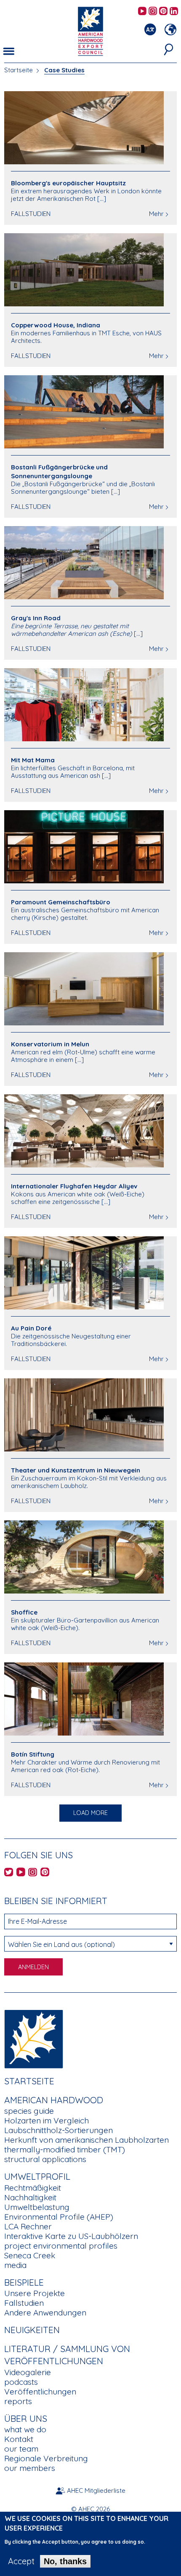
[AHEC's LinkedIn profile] (174, 12)
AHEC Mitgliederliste (96, 2490)
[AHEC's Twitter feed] (9, 1873)
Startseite (19, 70)
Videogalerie (28, 2372)
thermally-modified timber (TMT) (65, 2149)
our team (21, 2449)
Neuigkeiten (32, 2330)
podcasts (21, 2382)
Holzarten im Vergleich (47, 2120)
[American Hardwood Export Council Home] (90, 30)
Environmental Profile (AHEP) (59, 2217)
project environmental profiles (61, 2246)
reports (18, 2401)
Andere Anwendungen (45, 2313)
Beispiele (24, 2282)
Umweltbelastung (37, 2207)
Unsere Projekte (35, 2293)
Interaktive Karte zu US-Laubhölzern (71, 2236)
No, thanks (65, 2561)
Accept (21, 2561)
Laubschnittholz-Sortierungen (59, 2130)
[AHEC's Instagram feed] (153, 12)
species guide (29, 2111)
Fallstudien (24, 2303)
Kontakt (19, 2439)
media (15, 2265)
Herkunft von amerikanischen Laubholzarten (87, 2140)
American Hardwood (54, 2100)
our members (30, 2468)
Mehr (156, 214)
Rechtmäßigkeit (33, 2188)
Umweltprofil (37, 2176)
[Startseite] (34, 2038)
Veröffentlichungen (40, 2392)
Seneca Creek (30, 2255)
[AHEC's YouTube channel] (142, 12)
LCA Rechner (28, 2226)
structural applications (45, 2159)
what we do (25, 2429)
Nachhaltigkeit (30, 2197)
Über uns (26, 2418)
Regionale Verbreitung (46, 2458)
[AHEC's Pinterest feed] (163, 12)
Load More (90, 1813)
